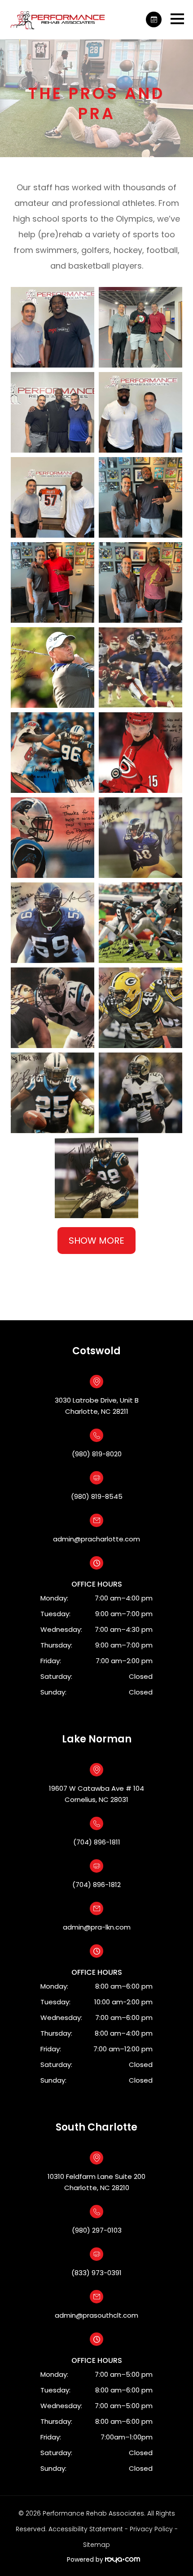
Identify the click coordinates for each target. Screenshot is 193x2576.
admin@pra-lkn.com (97, 1927)
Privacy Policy (151, 2529)
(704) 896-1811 (97, 1842)
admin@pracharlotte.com (96, 1539)
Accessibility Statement (86, 2529)
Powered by (86, 2559)
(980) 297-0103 (97, 2230)
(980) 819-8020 (97, 1454)
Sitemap (96, 2545)
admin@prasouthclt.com (96, 2315)
